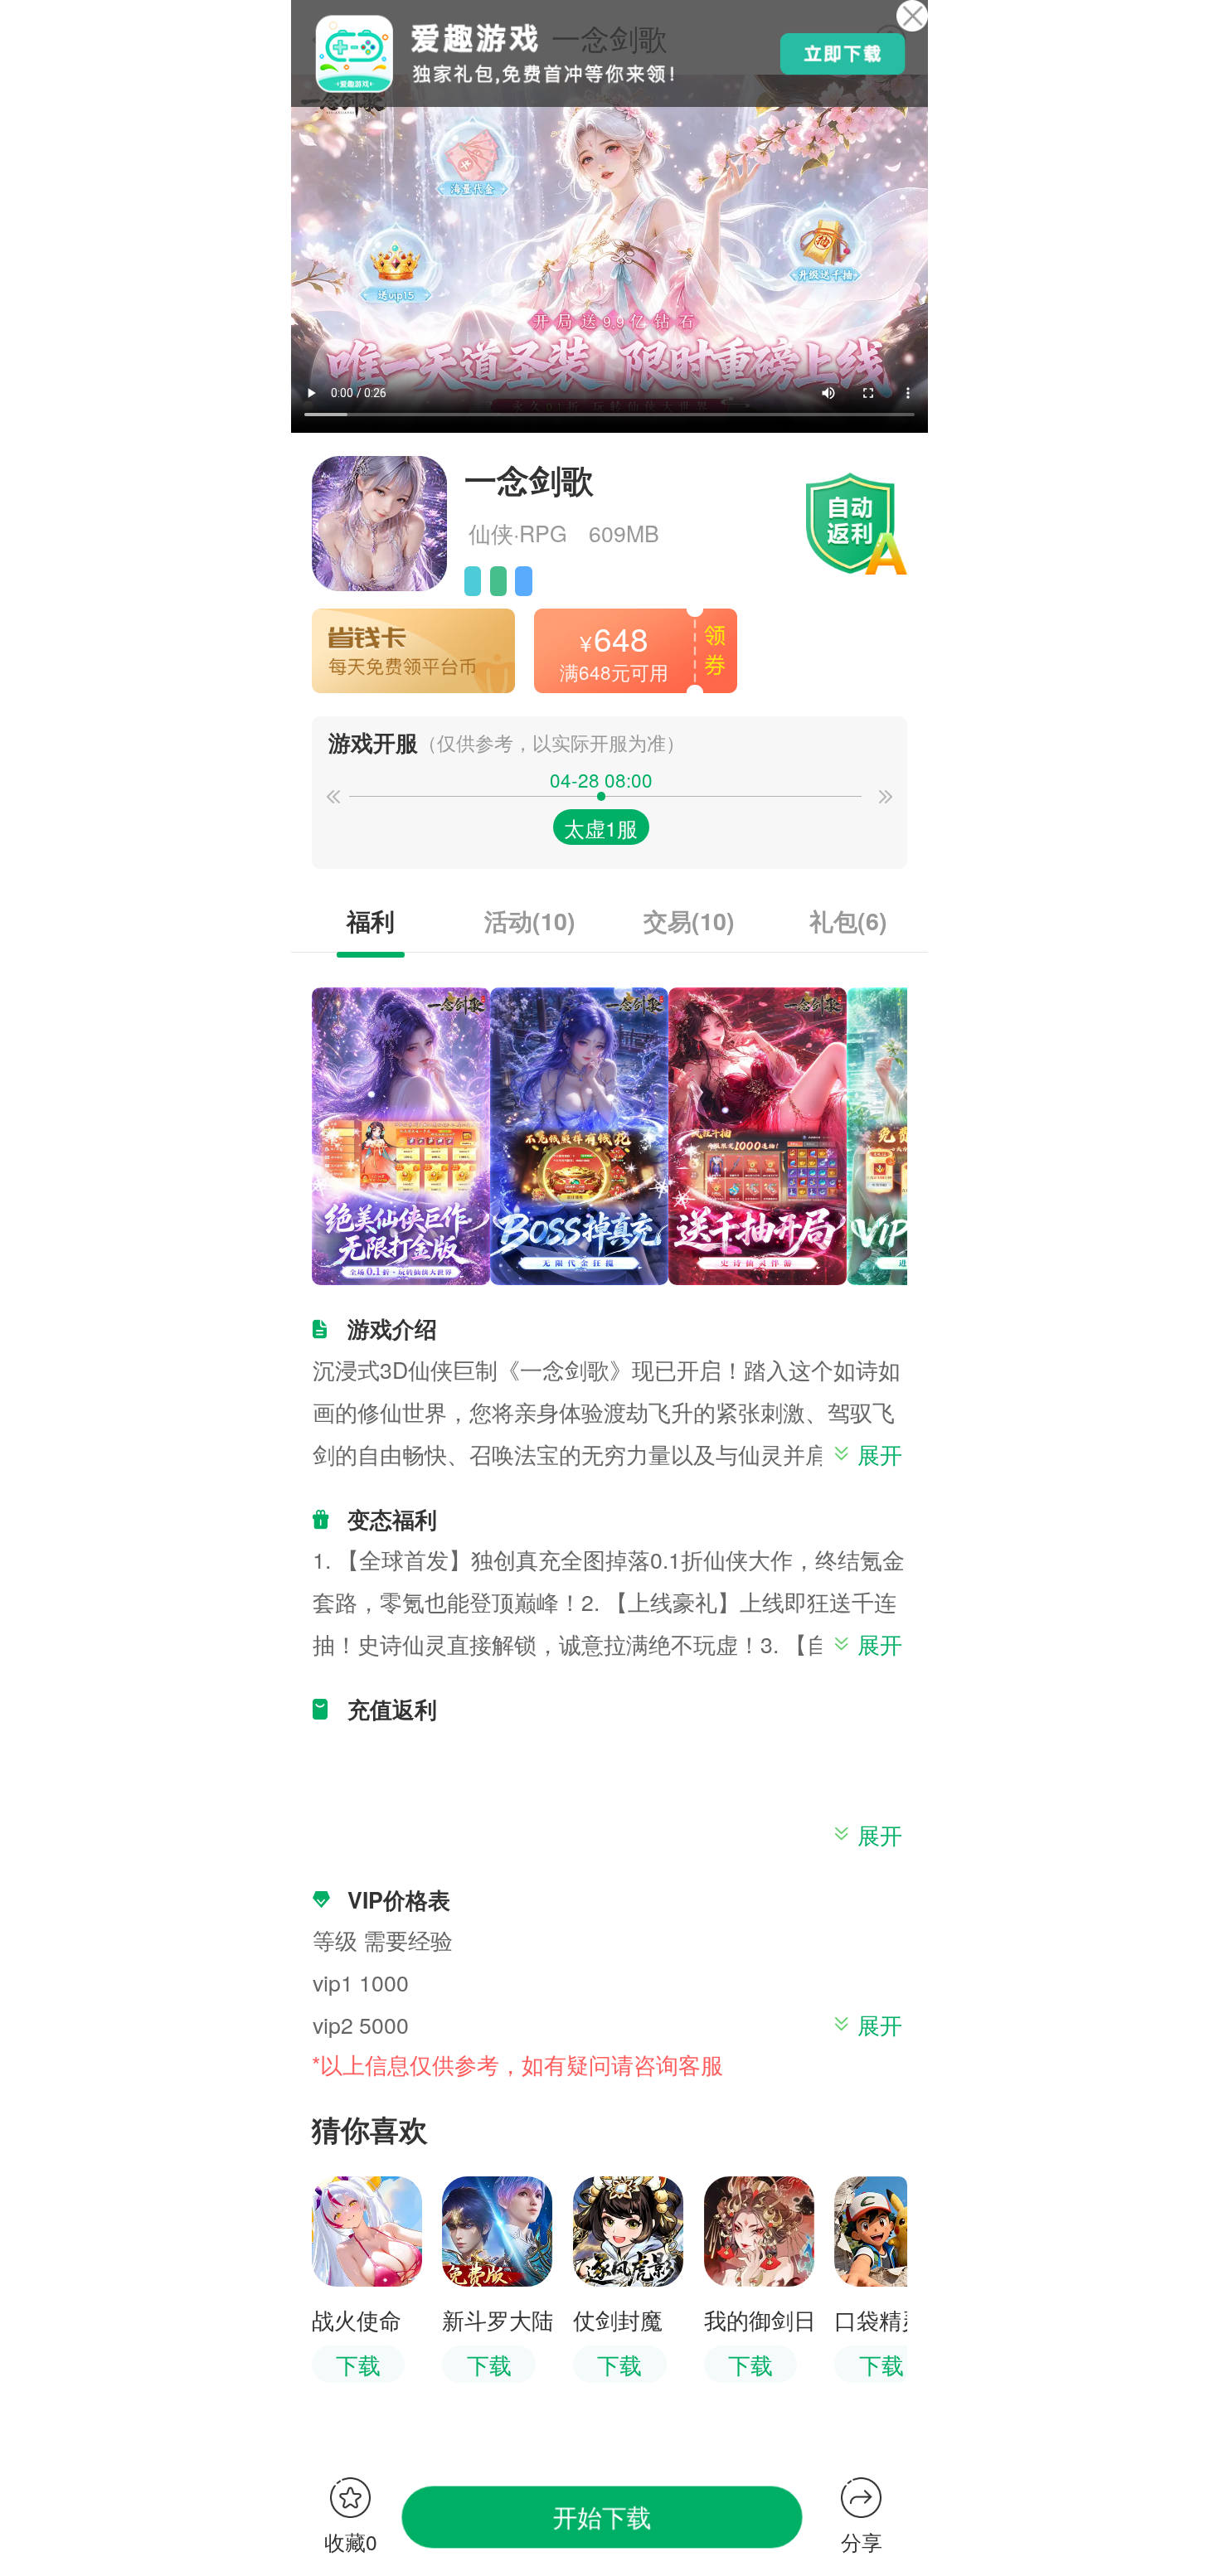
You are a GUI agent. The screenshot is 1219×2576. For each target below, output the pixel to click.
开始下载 (602, 2516)
